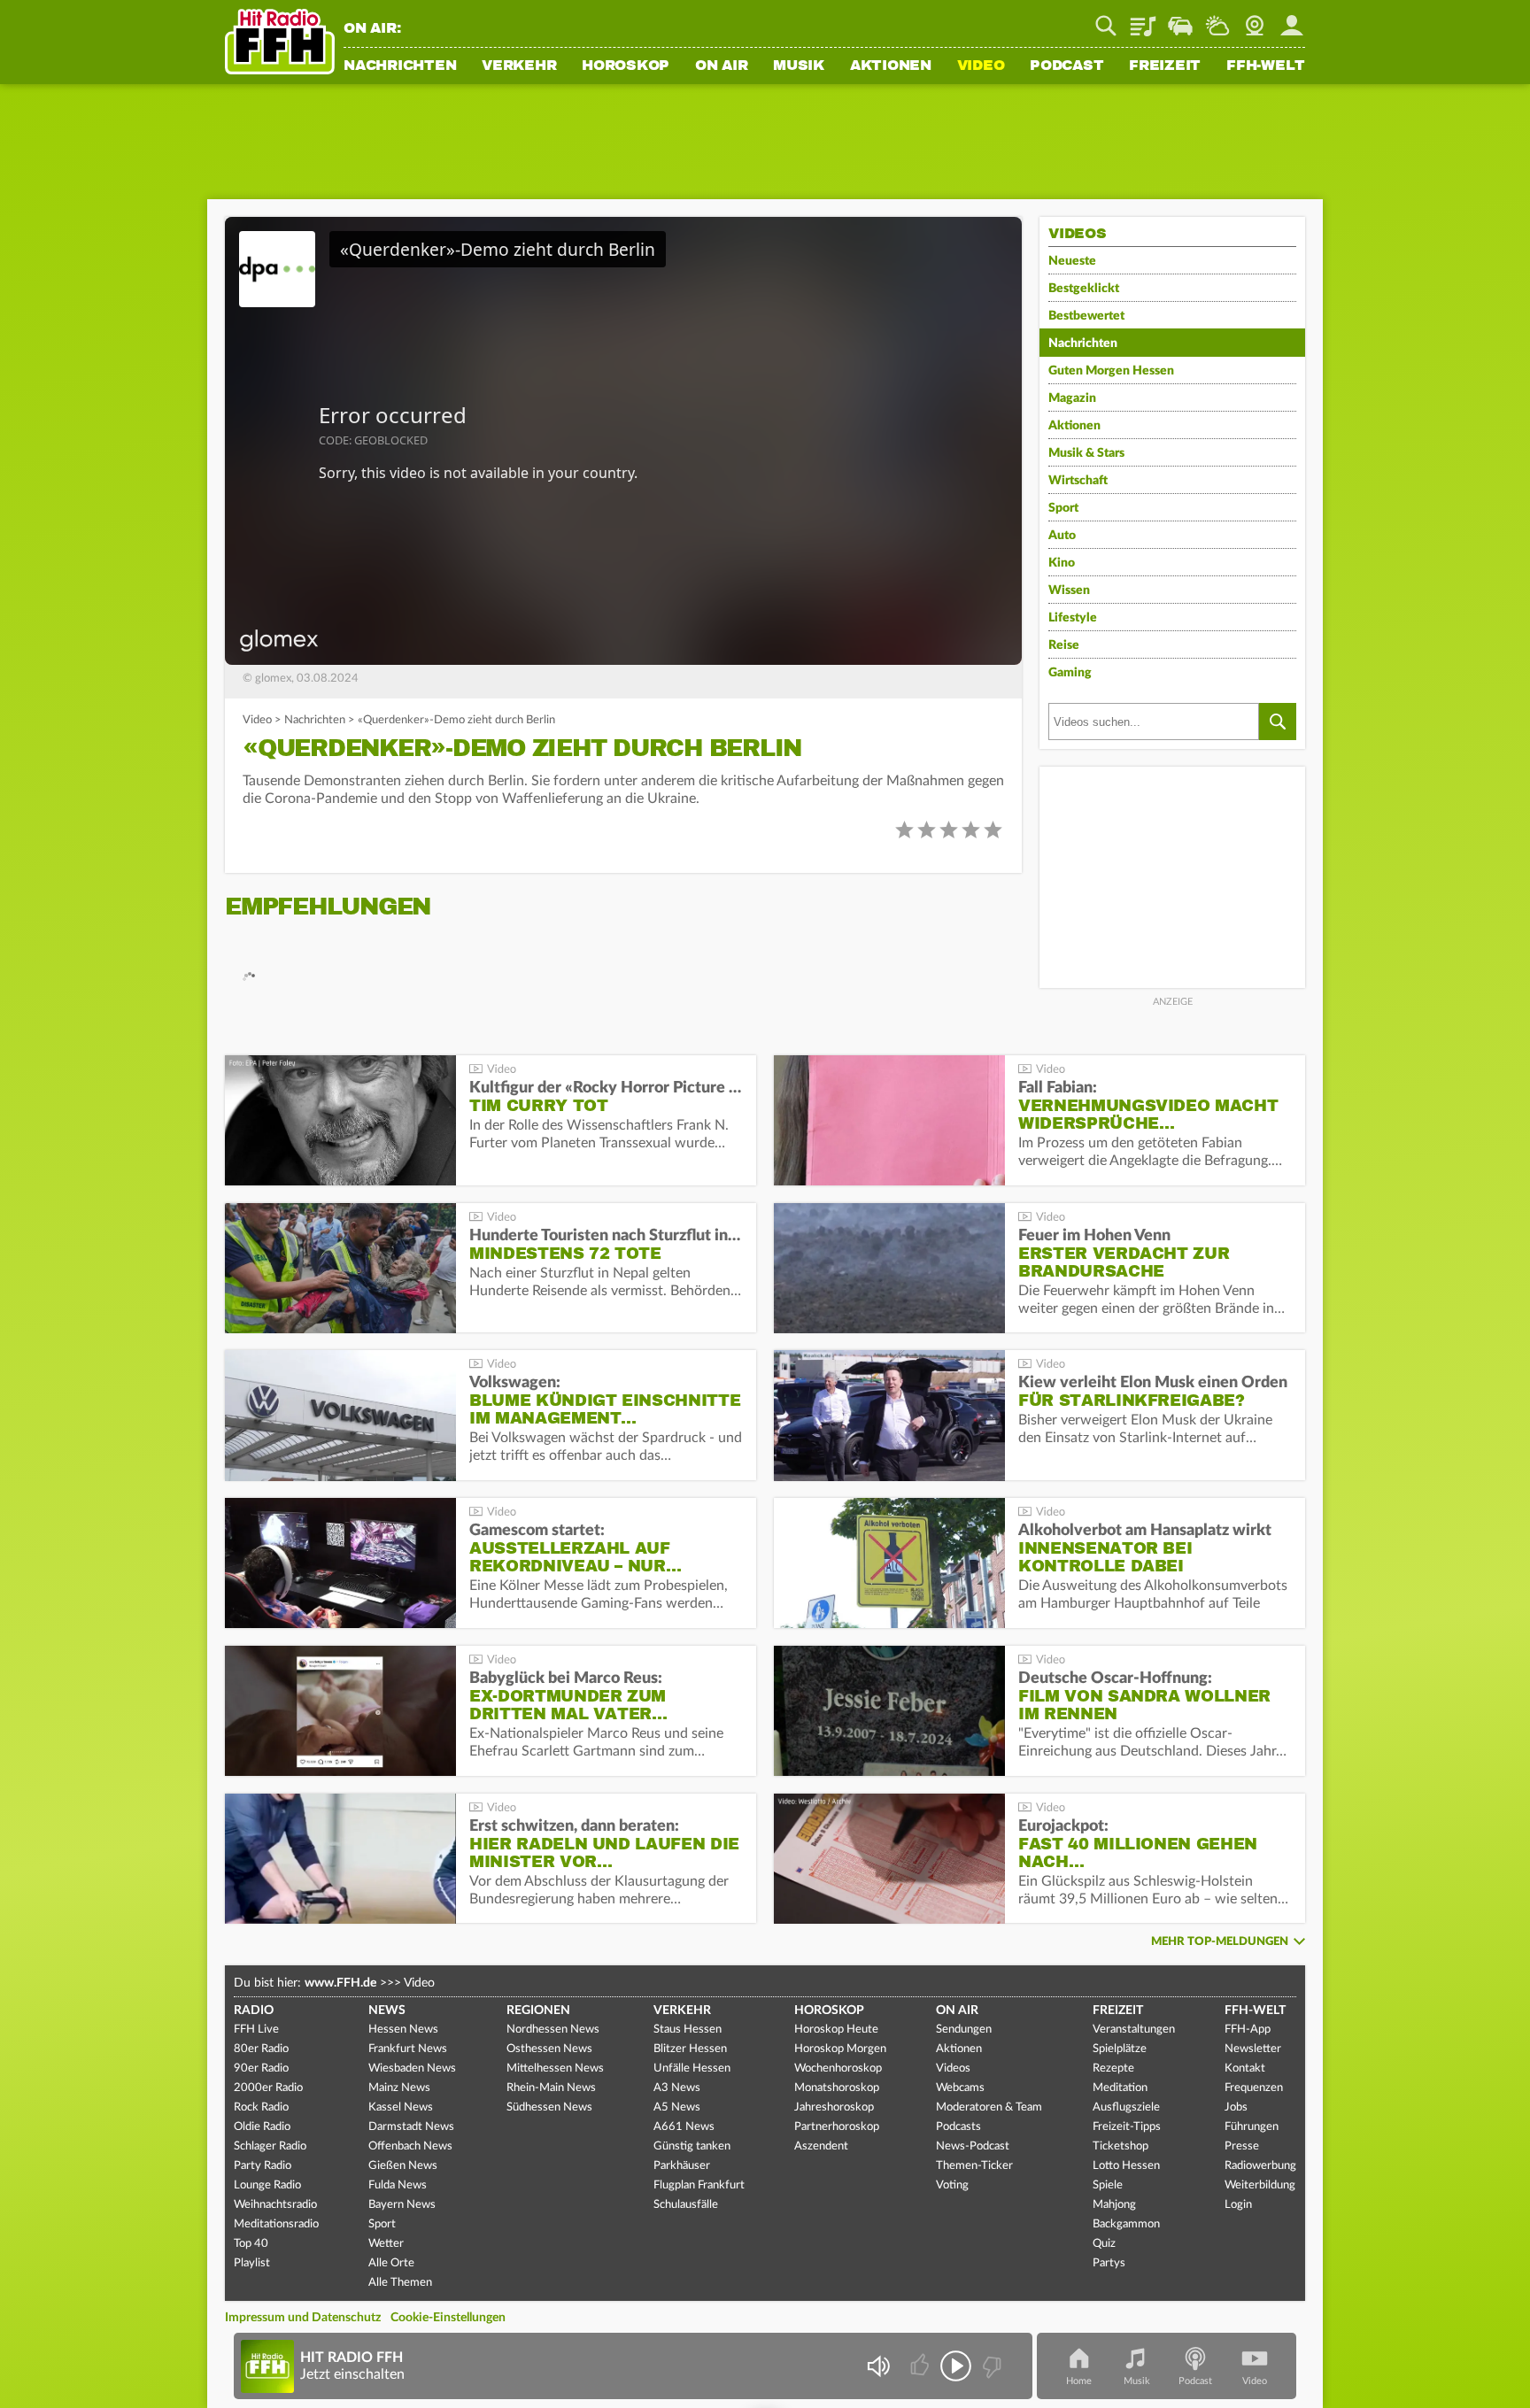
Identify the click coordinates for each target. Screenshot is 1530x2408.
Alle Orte (391, 2263)
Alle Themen (400, 2283)
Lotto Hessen (1126, 2166)
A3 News (677, 2088)
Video (981, 66)
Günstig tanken (692, 2146)
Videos (953, 2068)
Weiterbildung (1260, 2185)
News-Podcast (973, 2146)
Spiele (1108, 2185)
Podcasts (958, 2127)
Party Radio (263, 2166)
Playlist (1143, 19)
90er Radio (261, 2068)
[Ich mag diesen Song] (921, 2366)
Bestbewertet (1086, 316)
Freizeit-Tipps (1127, 2127)
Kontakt (1245, 2068)
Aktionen (891, 66)
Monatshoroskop (837, 2088)
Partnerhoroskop (837, 2127)
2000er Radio (268, 2088)
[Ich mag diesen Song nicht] (990, 2366)
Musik (799, 66)
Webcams (960, 2088)
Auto (1062, 536)
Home (1079, 2381)
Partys (1109, 2263)
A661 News (684, 2127)
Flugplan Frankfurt (699, 2185)
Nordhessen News (553, 2030)
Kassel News (401, 2107)
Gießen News (403, 2166)
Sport (1063, 508)
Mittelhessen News (555, 2068)
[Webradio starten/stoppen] (956, 2366)
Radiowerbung (1260, 2166)
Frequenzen (1254, 2088)
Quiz (1104, 2244)
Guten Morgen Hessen (1111, 371)
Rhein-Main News (551, 2088)
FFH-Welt (1266, 66)
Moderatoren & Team (989, 2107)
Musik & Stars (1086, 453)
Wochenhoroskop (838, 2068)
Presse (1242, 2146)
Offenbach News (410, 2146)
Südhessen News (549, 2107)
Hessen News (403, 2030)
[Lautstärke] (878, 2366)
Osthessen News (549, 2049)
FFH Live (256, 2030)
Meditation (1120, 2088)
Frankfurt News (408, 2049)
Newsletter (1253, 2049)
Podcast (1066, 66)
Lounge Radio (267, 2185)
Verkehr (519, 66)
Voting (952, 2185)
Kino (1062, 563)
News (387, 2011)
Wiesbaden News (412, 2068)
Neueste (1072, 261)
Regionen (538, 2011)
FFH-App (1248, 2030)
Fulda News (398, 2185)
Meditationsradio (276, 2224)
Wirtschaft (1078, 481)
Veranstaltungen (1134, 2030)
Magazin (1072, 398)
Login (1238, 2205)
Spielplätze (1120, 2049)
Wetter (1217, 19)
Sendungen (964, 2030)
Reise (1064, 645)
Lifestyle (1073, 618)
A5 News (677, 2107)
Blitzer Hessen (690, 2049)
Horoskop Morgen (840, 2049)
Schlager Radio (270, 2146)
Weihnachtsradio (275, 2205)
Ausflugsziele (1126, 2107)
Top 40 (251, 2244)
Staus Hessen (688, 2030)
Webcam (1255, 19)
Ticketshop (1120, 2146)
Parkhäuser (682, 2166)
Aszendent (821, 2146)
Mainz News (399, 2088)
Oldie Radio (262, 2127)
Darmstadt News (411, 2127)
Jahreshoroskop (834, 2107)
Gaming (1070, 673)
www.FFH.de (340, 1983)
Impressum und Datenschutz (303, 2318)
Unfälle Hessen (692, 2068)
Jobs (1236, 2107)
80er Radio (261, 2049)
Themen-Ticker (974, 2166)
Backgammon (1126, 2224)
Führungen (1252, 2127)
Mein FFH (1292, 19)
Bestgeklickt (1084, 289)
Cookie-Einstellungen (448, 2318)
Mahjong (1114, 2205)
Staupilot (1180, 19)
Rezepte (1113, 2068)
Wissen (1069, 590)
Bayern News (402, 2205)
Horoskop (626, 66)
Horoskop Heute (836, 2030)
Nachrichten (400, 66)
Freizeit (1165, 66)
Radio (254, 2011)
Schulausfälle (686, 2205)
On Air (722, 66)
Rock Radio (261, 2107)
